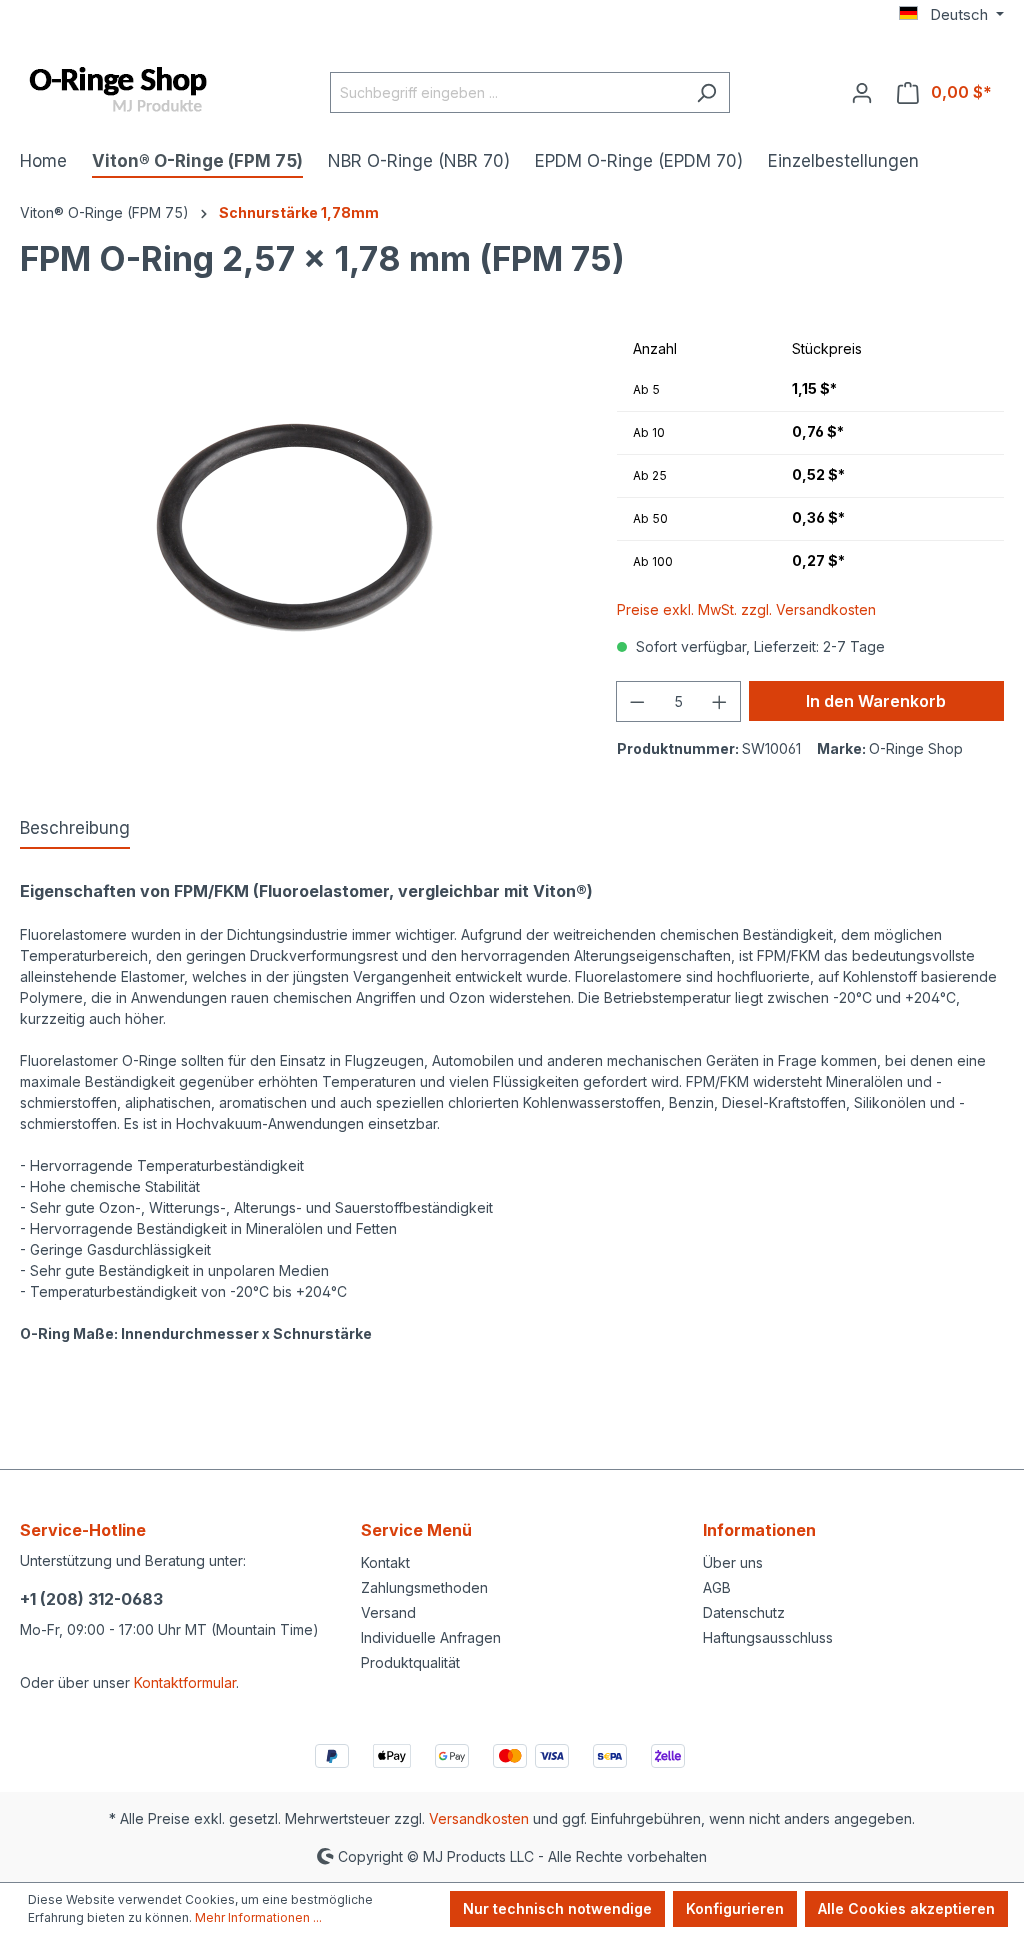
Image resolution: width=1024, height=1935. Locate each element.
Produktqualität (410, 1662)
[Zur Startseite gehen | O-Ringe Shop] (120, 90)
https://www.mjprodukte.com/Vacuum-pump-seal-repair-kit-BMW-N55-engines (278, 1375)
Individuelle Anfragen (431, 1637)
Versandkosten (479, 1818)
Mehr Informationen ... (258, 1917)
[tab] (75, 830)
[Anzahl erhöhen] (720, 701)
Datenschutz (744, 1612)
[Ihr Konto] (862, 92)
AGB (717, 1587)
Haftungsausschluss (768, 1637)
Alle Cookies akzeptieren (906, 1908)
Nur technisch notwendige (557, 1908)
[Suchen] (706, 92)
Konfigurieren (735, 1908)
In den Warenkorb (876, 701)
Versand (388, 1612)
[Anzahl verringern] (637, 701)
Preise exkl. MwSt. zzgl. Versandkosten (746, 609)
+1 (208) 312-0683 (91, 1599)
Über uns (733, 1562)
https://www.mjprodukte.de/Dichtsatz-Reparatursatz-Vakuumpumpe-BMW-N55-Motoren (309, 1396)
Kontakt (385, 1562)
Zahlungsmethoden (424, 1587)
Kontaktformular (185, 1682)
